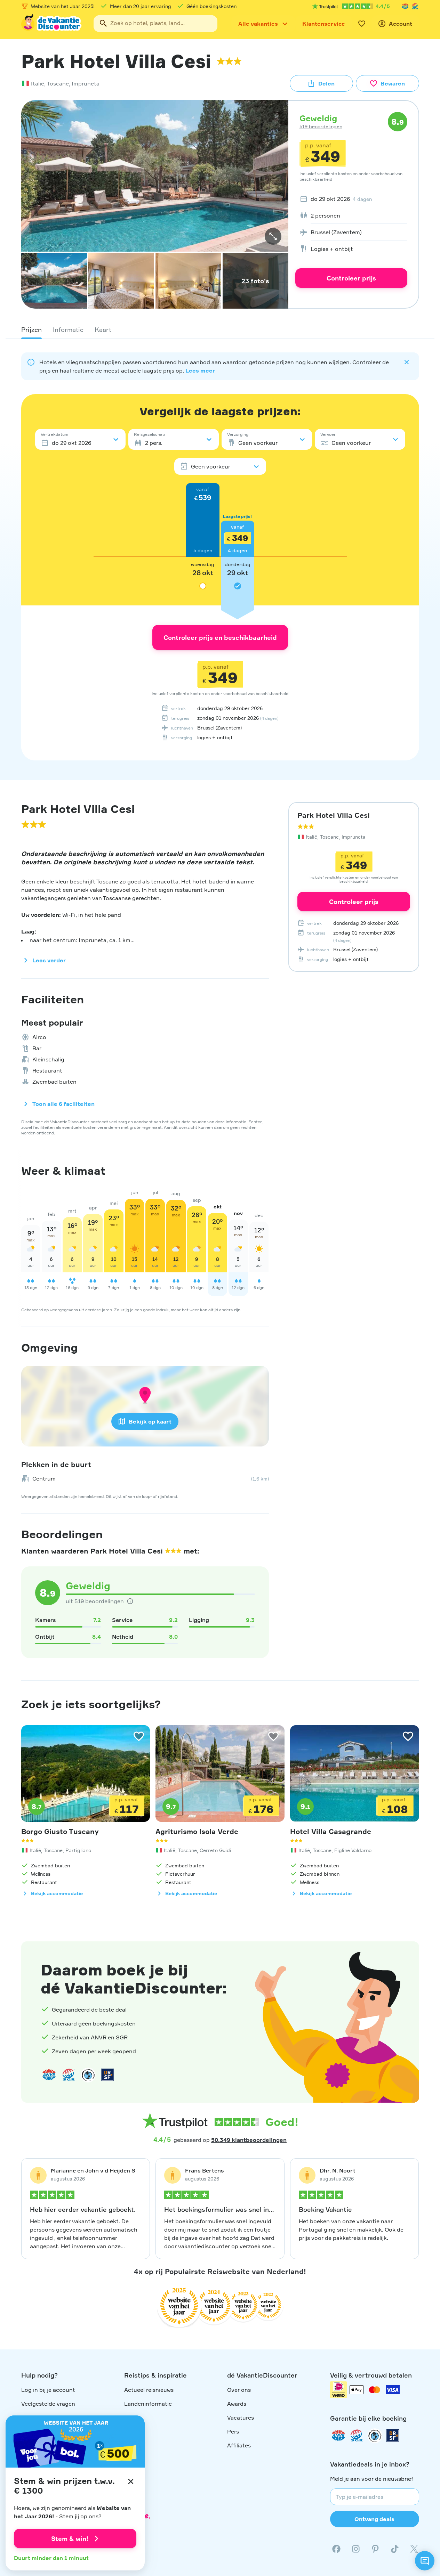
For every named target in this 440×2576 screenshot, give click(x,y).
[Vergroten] (273, 236)
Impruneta (86, 83)
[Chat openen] (425, 2561)
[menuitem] (351, 199)
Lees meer (200, 370)
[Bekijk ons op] (356, 2549)
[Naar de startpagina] (52, 24)
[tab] (31, 329)
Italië (38, 83)
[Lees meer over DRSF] (107, 2075)
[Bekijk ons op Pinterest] (375, 2549)
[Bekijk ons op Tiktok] (395, 2549)
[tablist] (220, 329)
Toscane (58, 83)
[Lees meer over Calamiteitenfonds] (375, 2436)
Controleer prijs (351, 278)
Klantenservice (324, 24)
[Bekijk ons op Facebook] (336, 2549)
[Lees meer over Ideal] (88, 2075)
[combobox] (155, 24)
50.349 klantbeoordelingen (249, 2140)
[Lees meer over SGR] (415, 6)
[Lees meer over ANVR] (405, 6)
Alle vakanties (258, 24)
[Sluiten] (131, 2481)
